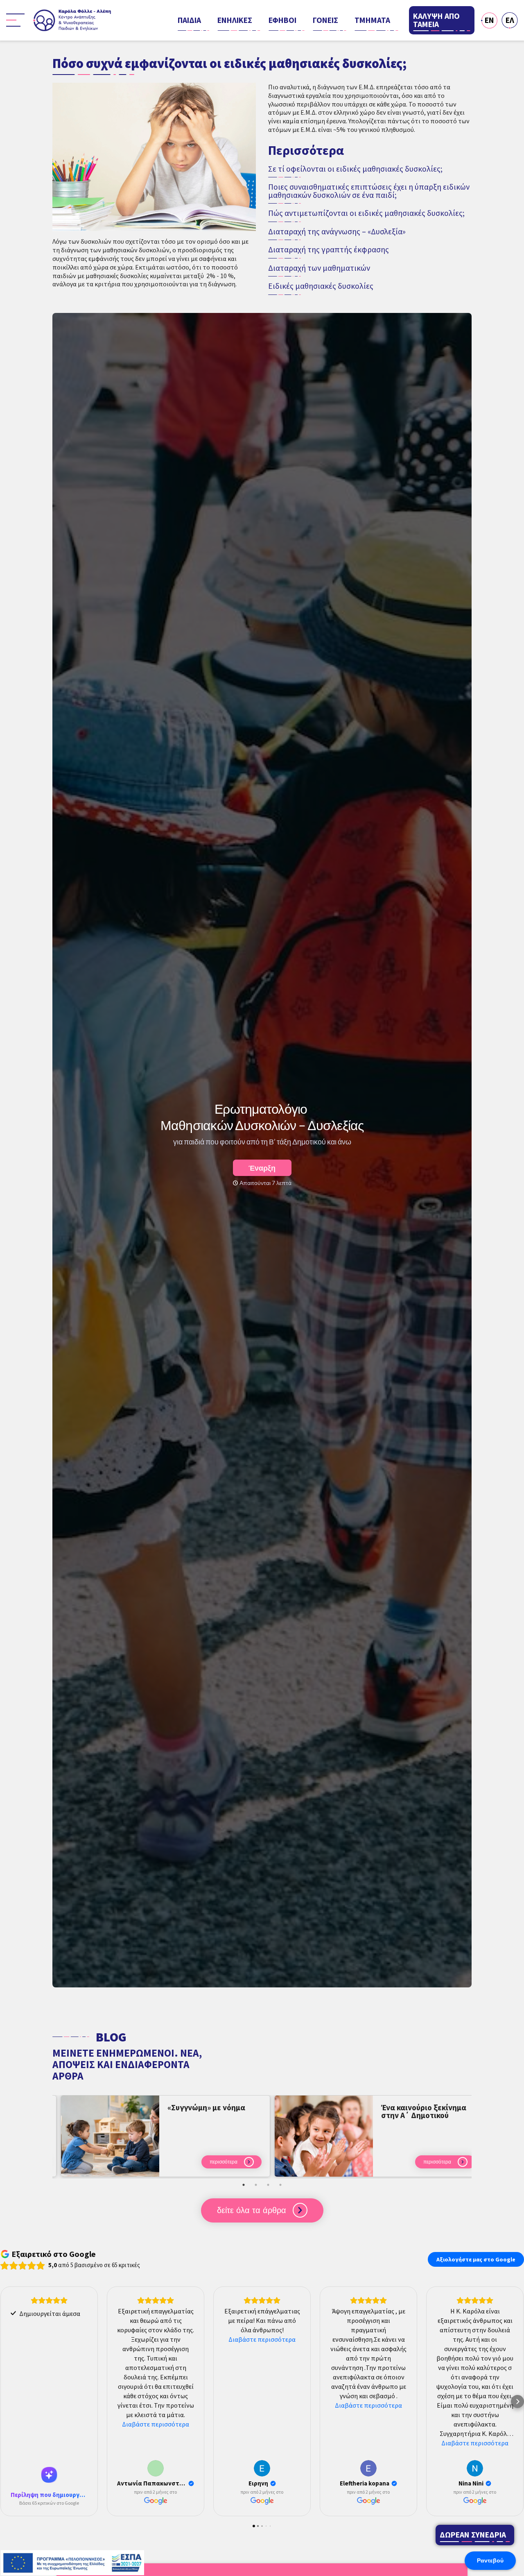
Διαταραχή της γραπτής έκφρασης (329, 250)
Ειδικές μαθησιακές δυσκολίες (321, 286)
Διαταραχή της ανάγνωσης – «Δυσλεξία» (337, 232)
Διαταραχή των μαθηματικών (319, 268)
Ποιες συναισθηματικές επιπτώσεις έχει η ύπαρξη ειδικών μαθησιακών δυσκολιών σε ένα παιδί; (369, 191)
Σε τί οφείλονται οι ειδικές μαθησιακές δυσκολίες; (355, 169)
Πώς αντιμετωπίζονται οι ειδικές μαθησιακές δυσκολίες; (366, 213)
